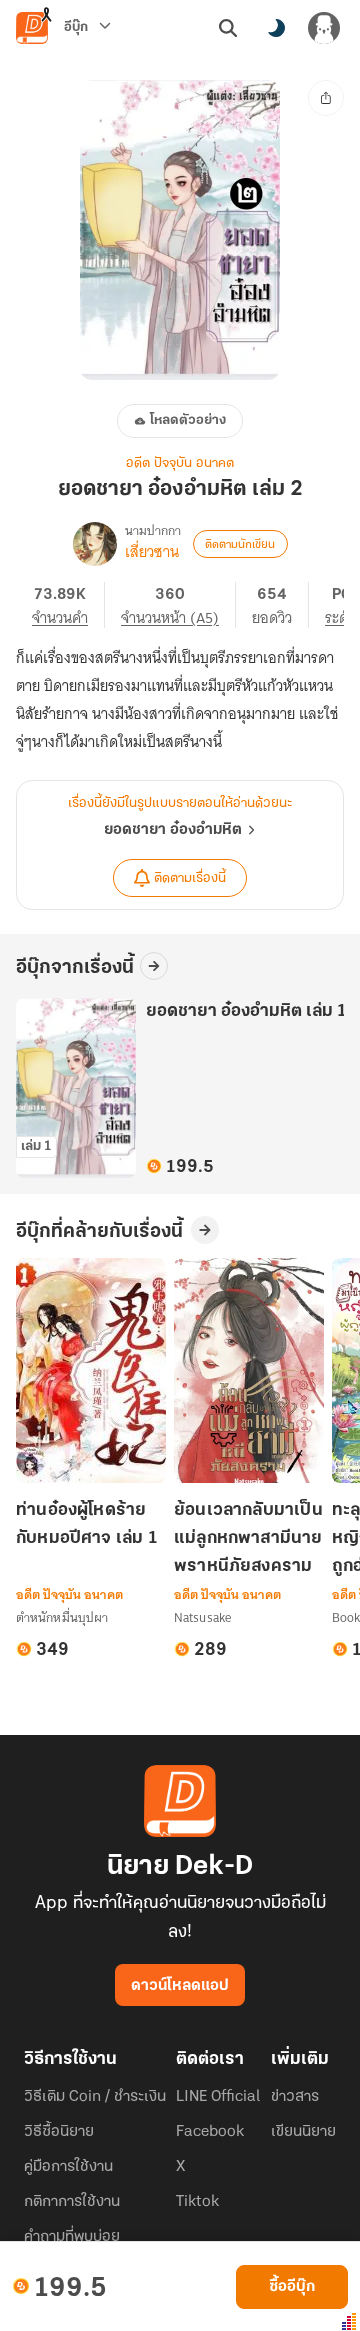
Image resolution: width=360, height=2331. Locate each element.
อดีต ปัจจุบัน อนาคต (180, 463)
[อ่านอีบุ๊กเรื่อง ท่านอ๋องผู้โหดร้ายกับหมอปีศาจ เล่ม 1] (91, 1370)
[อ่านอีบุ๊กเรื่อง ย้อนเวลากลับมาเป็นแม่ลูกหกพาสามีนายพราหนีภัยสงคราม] (249, 1370)
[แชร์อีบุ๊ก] (326, 98)
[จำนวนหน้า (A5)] (178, 605)
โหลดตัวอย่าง (188, 420)
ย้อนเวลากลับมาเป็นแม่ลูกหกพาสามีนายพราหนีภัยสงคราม (248, 1539)
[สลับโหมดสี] (276, 28)
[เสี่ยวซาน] (95, 544)
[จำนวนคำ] (68, 605)
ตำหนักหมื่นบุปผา (62, 1617)
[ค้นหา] (228, 28)
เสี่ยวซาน (152, 552)
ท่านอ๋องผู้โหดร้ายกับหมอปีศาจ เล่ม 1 (87, 1525)
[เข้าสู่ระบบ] (324, 28)
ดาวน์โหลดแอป (180, 1986)
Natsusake (202, 1617)
